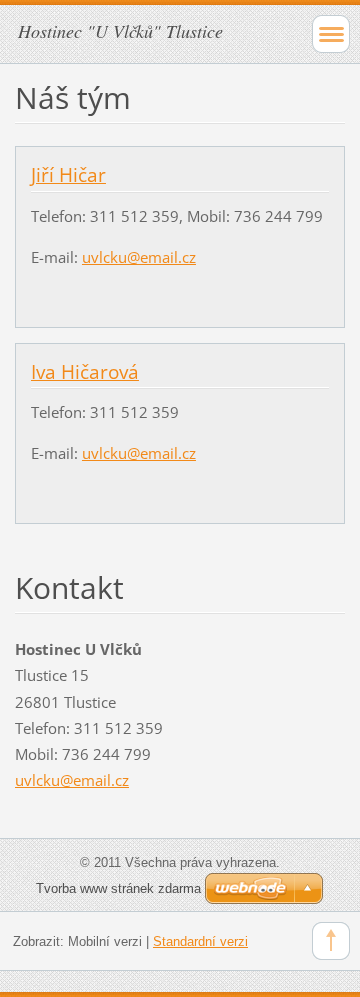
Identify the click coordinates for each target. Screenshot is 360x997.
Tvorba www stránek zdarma (118, 888)
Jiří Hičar (68, 175)
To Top (331, 941)
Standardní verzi (200, 941)
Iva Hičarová (85, 372)
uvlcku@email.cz (139, 257)
